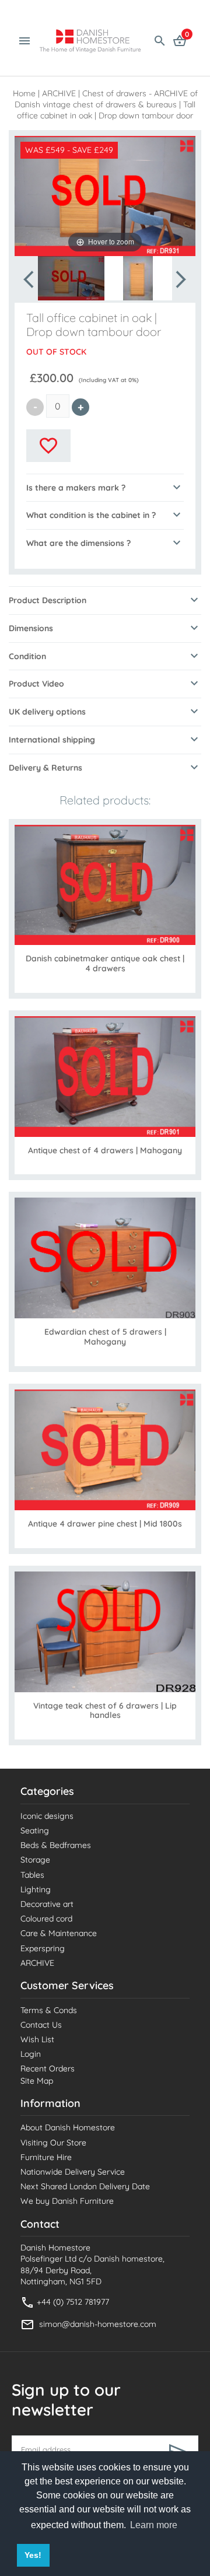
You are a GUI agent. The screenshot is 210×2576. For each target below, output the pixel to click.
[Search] (160, 40)
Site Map (37, 2081)
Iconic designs (47, 1816)
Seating (35, 1831)
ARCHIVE (59, 93)
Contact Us (41, 2025)
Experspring (43, 1948)
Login (31, 2054)
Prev (30, 279)
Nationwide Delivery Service (73, 2172)
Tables (32, 1875)
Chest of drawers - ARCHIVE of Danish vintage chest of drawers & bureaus (106, 99)
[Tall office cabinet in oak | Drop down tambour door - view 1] (71, 278)
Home (24, 93)
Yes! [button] (33, 2555)
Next (180, 279)
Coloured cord (46, 1919)
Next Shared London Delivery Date (85, 2186)
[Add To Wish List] (48, 446)
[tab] (105, 488)
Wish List (37, 2039)
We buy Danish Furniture (67, 2201)
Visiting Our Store (53, 2143)
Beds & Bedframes (56, 1845)
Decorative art (47, 1904)
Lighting (36, 1889)
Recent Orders (48, 2068)
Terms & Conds (49, 2010)
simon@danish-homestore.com (98, 2324)
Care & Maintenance (59, 1933)
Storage (35, 1860)
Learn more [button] (154, 2525)
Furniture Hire (46, 2157)
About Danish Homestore (68, 2127)
